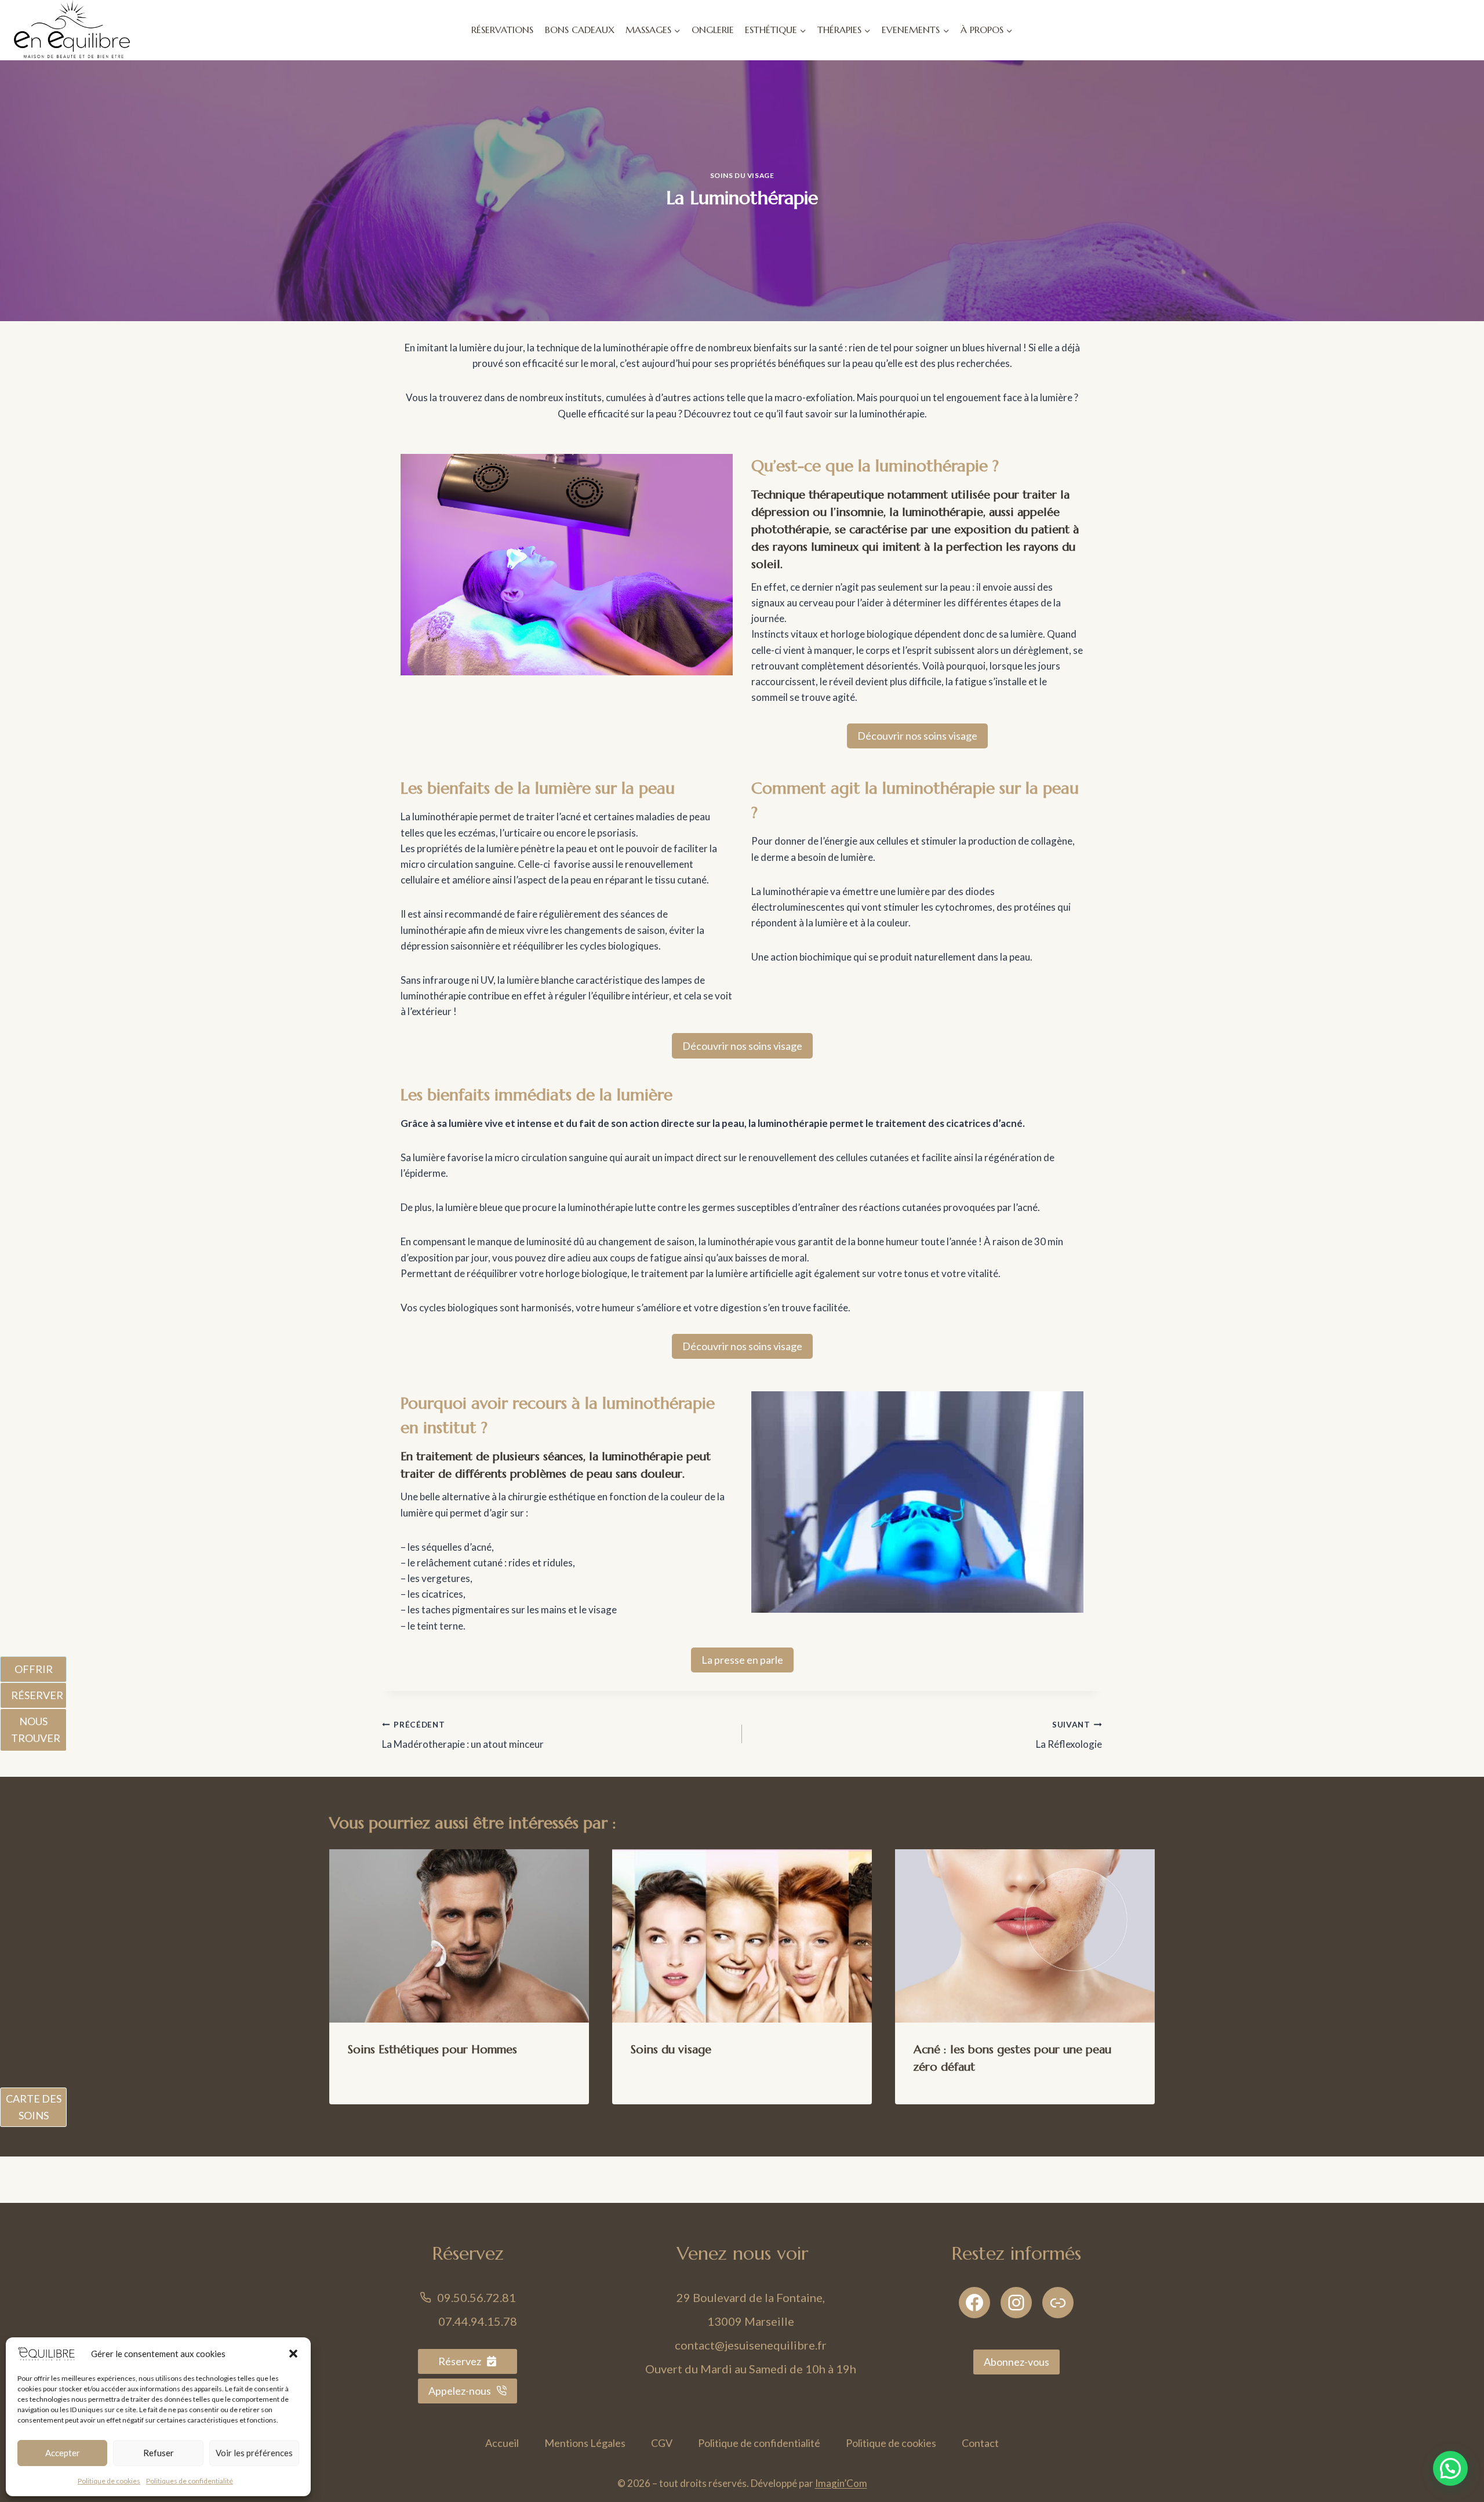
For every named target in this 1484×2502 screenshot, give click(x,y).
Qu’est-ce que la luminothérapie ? (875, 466)
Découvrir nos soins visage (917, 736)
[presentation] (459, 1936)
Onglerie (713, 30)
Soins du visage (671, 2050)
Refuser (159, 2453)
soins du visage (742, 175)
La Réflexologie (1069, 1735)
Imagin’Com (841, 2483)
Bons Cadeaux (580, 30)
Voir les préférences (254, 2453)
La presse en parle (742, 1660)
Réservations (502, 30)
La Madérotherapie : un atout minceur (463, 1735)
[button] (293, 2354)
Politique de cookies (109, 2481)
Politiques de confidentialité (190, 2481)
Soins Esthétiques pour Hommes (432, 2050)
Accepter (63, 2453)
